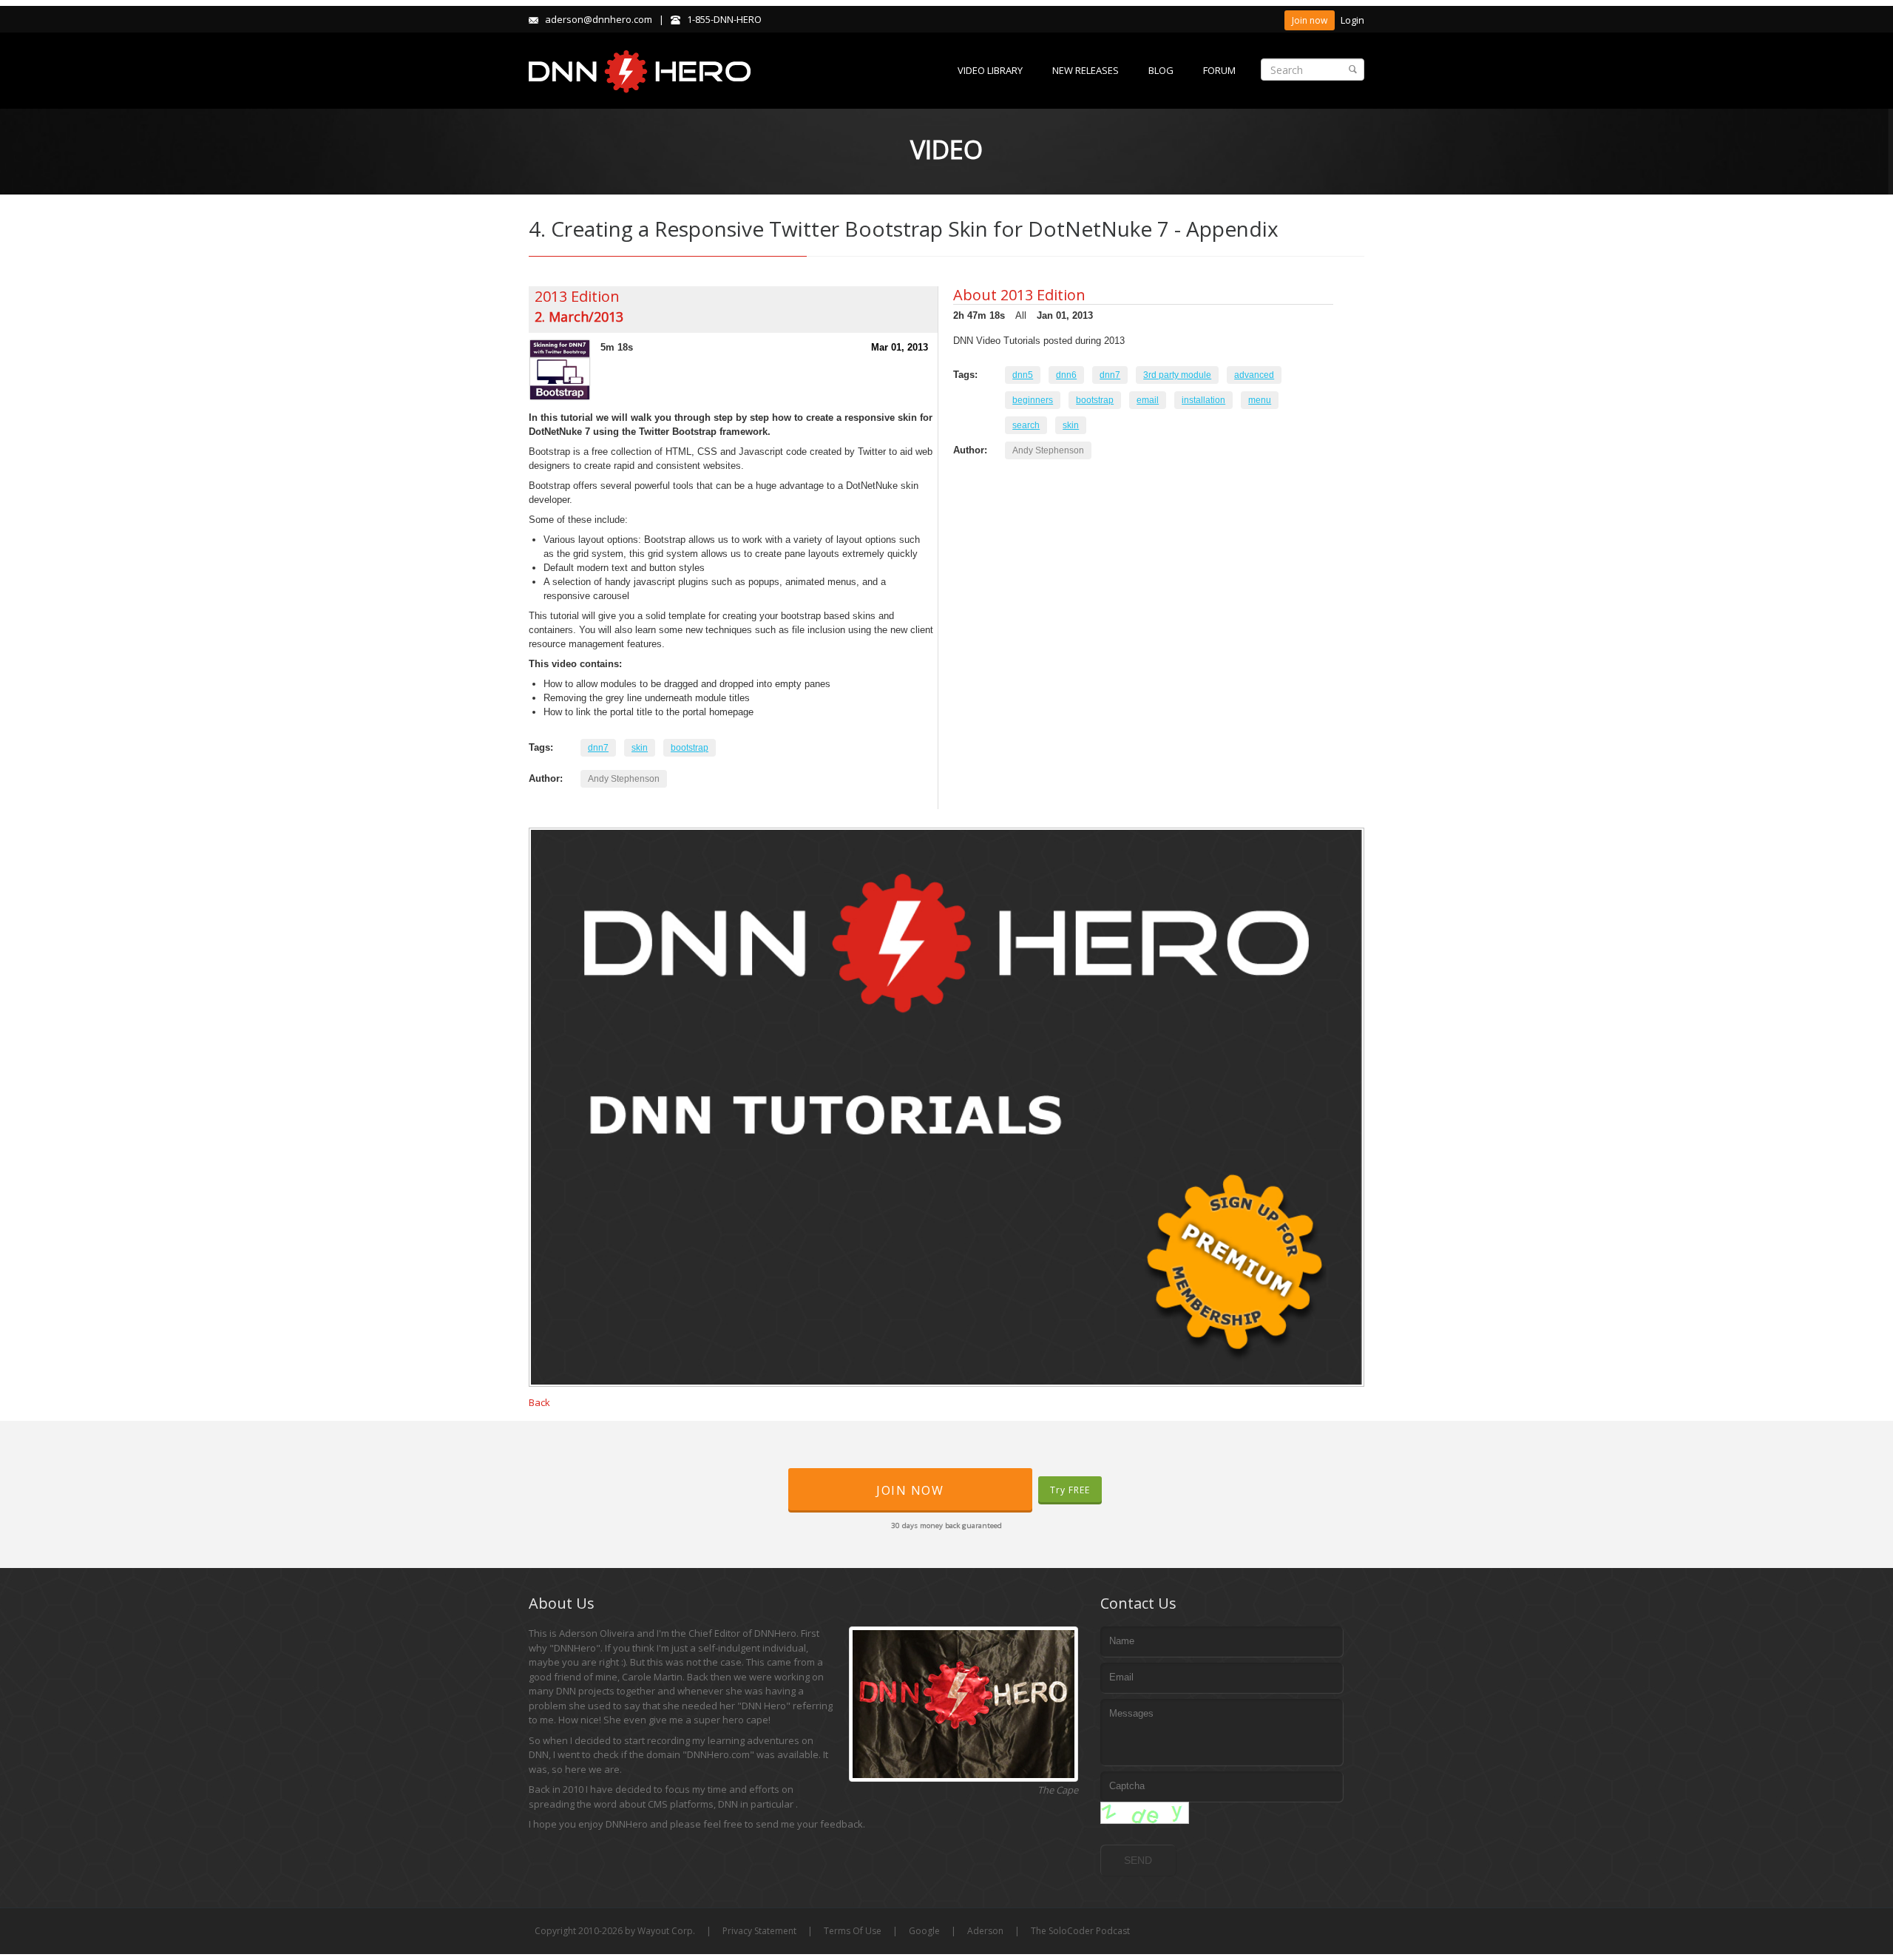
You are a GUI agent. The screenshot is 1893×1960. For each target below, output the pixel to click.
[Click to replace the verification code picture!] (1145, 1813)
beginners (1033, 400)
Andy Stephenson (624, 779)
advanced (1254, 375)
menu (1260, 400)
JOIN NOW (910, 1490)
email (1148, 400)
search (1026, 425)
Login (1352, 20)
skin (640, 748)
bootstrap (690, 748)
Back (539, 1402)
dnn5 (1023, 375)
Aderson (985, 1931)
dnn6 (1066, 375)
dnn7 (598, 748)
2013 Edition (577, 296)
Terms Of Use (853, 1931)
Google (924, 1931)
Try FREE (1070, 1490)
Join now (1310, 20)
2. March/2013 (579, 317)
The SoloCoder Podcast (1080, 1931)
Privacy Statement (759, 1931)
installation (1203, 400)
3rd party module (1177, 375)
